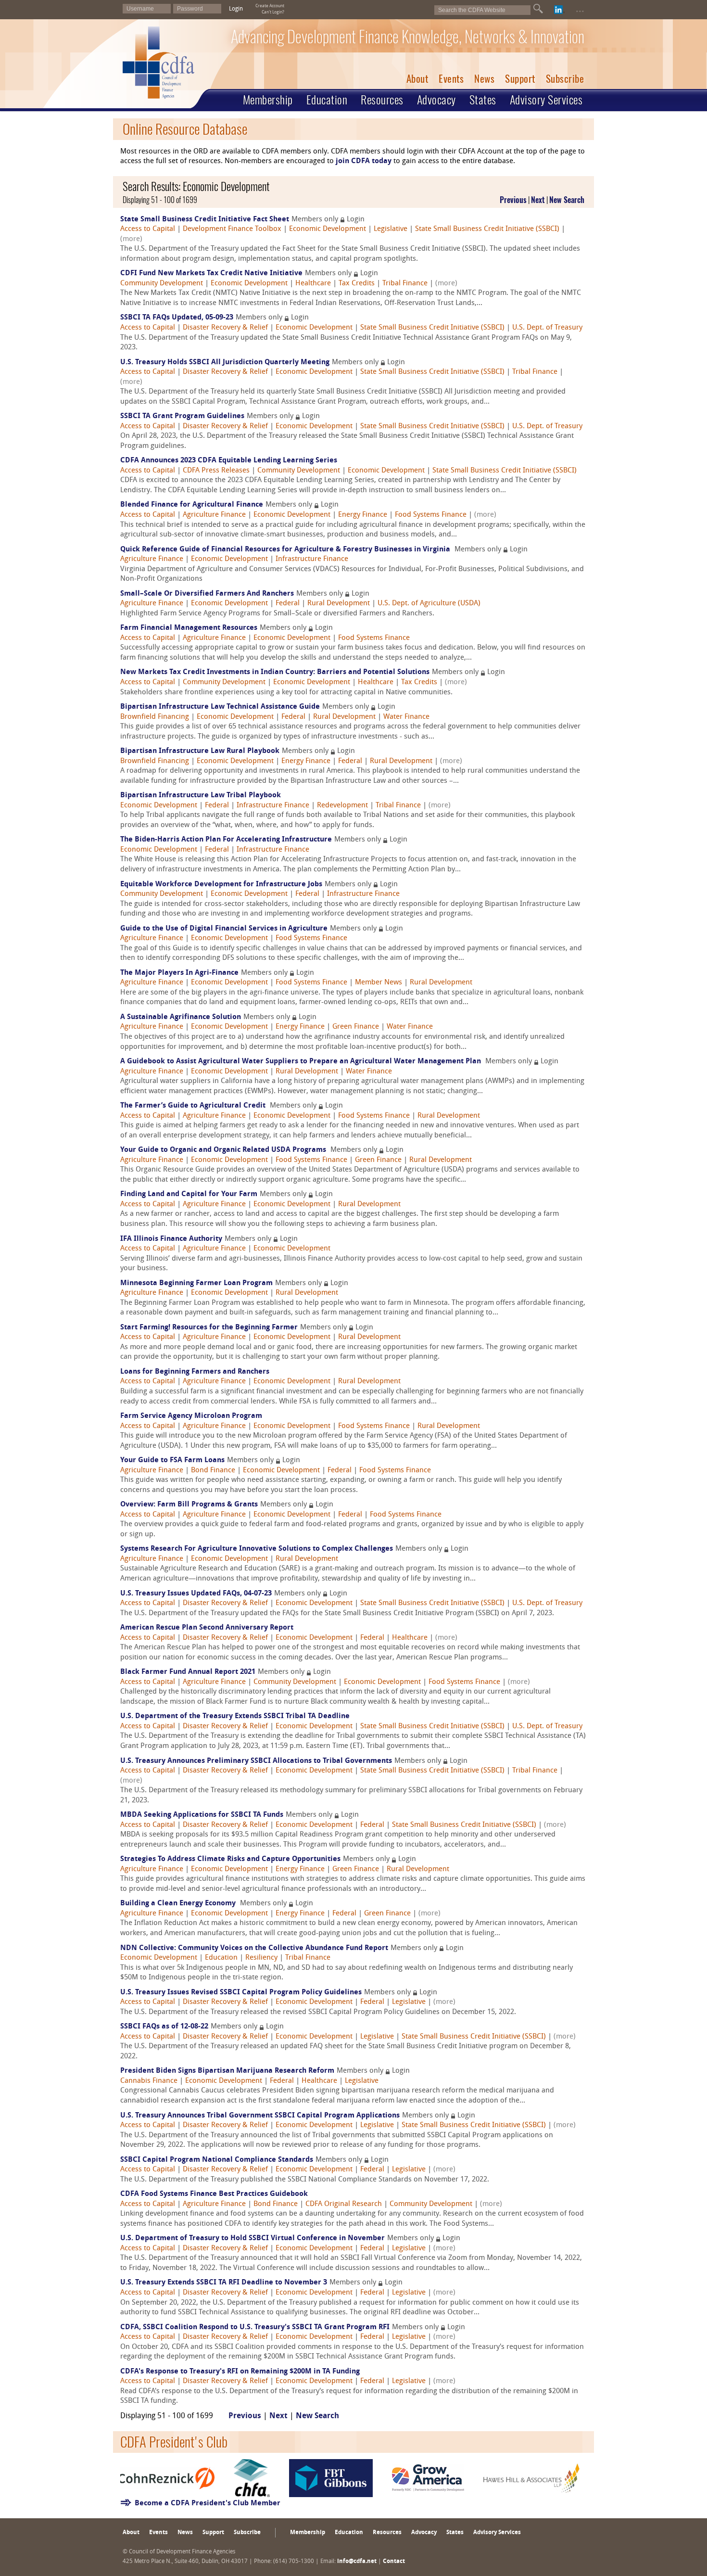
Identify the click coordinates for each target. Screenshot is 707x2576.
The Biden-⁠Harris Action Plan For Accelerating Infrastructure (226, 840)
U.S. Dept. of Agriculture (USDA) (429, 604)
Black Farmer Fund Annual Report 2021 (188, 1672)
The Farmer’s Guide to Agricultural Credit (194, 1106)
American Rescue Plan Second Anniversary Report (207, 1628)
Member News (379, 983)
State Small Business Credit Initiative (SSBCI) (487, 229)
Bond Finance (213, 1471)
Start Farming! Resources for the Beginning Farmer (209, 1328)
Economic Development (328, 229)
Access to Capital (148, 229)
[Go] (538, 9)
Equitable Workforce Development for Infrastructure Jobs (221, 885)
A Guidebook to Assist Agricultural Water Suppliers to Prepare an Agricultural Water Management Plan (302, 1062)
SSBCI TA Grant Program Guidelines (182, 416)
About (417, 79)
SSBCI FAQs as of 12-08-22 (164, 2027)
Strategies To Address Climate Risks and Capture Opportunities (230, 1859)
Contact (394, 2562)
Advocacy (436, 100)
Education (327, 100)
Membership (268, 100)
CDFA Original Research (344, 2204)
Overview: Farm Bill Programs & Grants (189, 1505)
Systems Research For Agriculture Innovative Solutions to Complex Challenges (257, 1549)
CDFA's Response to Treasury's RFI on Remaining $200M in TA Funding (240, 2372)
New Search (567, 200)
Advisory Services (546, 100)
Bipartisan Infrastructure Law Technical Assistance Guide (220, 707)
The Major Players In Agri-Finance (179, 973)
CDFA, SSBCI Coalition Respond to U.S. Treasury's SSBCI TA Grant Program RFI (255, 2327)
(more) (131, 239)
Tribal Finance (405, 284)
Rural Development (339, 604)
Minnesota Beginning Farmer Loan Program (196, 1283)
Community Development (162, 284)
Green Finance (356, 1027)
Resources (382, 100)
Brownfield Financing (155, 717)
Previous (513, 200)
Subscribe (565, 79)
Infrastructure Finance (312, 559)
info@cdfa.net (357, 2562)
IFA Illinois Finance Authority (171, 1239)
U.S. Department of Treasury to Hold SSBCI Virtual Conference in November (252, 2238)
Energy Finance (363, 515)
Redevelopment (342, 806)
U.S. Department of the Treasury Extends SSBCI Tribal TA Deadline (235, 1716)
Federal (288, 604)
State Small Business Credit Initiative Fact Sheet (205, 220)
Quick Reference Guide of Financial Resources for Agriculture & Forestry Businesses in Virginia (286, 550)
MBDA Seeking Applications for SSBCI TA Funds (202, 1815)
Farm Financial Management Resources (189, 628)
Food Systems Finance (431, 515)
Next (538, 200)
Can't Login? (273, 12)
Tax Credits (357, 284)
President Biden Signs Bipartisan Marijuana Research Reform (227, 2071)
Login (236, 9)
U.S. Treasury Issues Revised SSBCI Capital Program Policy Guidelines (241, 1993)
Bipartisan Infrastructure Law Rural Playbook (200, 751)
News (484, 79)
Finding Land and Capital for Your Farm (189, 1194)
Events (451, 79)
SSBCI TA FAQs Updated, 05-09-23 (177, 318)
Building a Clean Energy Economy (179, 1904)
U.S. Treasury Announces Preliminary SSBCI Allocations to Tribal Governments (256, 1761)
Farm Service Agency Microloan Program (191, 1416)
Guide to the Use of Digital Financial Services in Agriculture (224, 929)
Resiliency (261, 1958)
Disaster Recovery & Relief (225, 328)
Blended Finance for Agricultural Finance (192, 505)
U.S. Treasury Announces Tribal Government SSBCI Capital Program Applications (260, 2116)
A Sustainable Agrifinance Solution (181, 1017)
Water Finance (406, 717)
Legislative (391, 229)
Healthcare (313, 284)
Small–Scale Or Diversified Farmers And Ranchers (207, 594)
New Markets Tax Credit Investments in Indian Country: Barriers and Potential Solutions (275, 672)
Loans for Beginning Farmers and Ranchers (195, 1372)
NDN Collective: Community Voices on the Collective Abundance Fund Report (254, 1948)
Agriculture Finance (214, 515)
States (483, 100)
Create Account (270, 6)
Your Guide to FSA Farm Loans (172, 1460)
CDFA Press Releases (216, 471)
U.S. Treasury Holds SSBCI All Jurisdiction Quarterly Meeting (225, 363)
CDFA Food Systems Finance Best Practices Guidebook (214, 2194)
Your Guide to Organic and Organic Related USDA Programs (224, 1150)
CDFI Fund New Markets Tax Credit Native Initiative (211, 274)
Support (520, 79)
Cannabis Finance (149, 2081)
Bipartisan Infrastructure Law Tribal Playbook (201, 796)
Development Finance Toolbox (232, 229)
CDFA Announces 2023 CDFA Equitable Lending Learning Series (229, 461)
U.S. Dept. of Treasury (547, 328)
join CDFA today (364, 161)
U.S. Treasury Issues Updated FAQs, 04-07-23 (196, 1594)
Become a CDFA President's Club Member (208, 2504)
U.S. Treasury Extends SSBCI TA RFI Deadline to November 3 (224, 2283)
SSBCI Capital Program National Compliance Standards (217, 2160)
